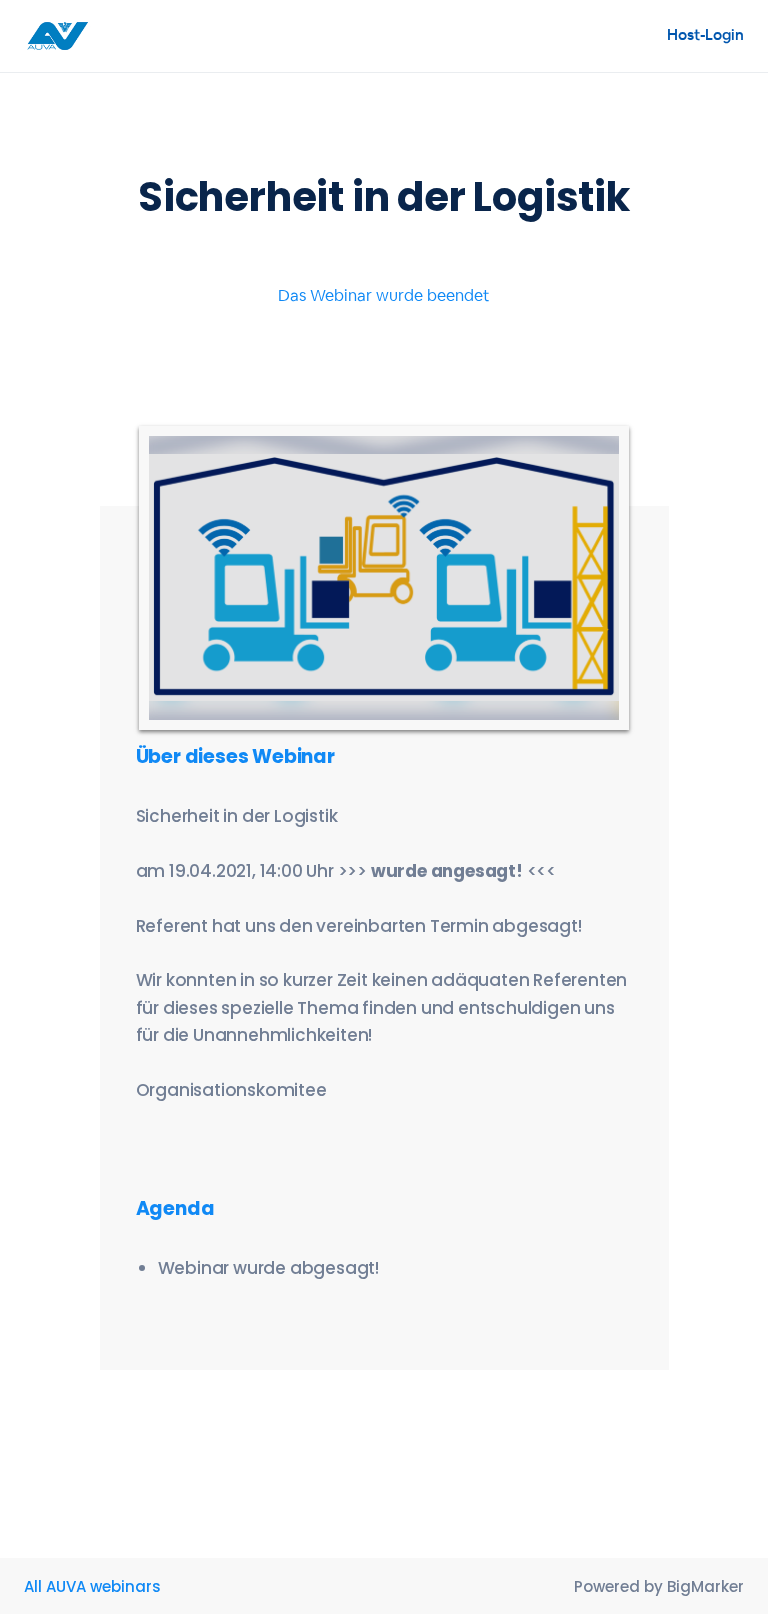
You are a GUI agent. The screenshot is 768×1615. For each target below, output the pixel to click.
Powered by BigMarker (659, 1586)
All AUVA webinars (92, 1586)
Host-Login (705, 34)
